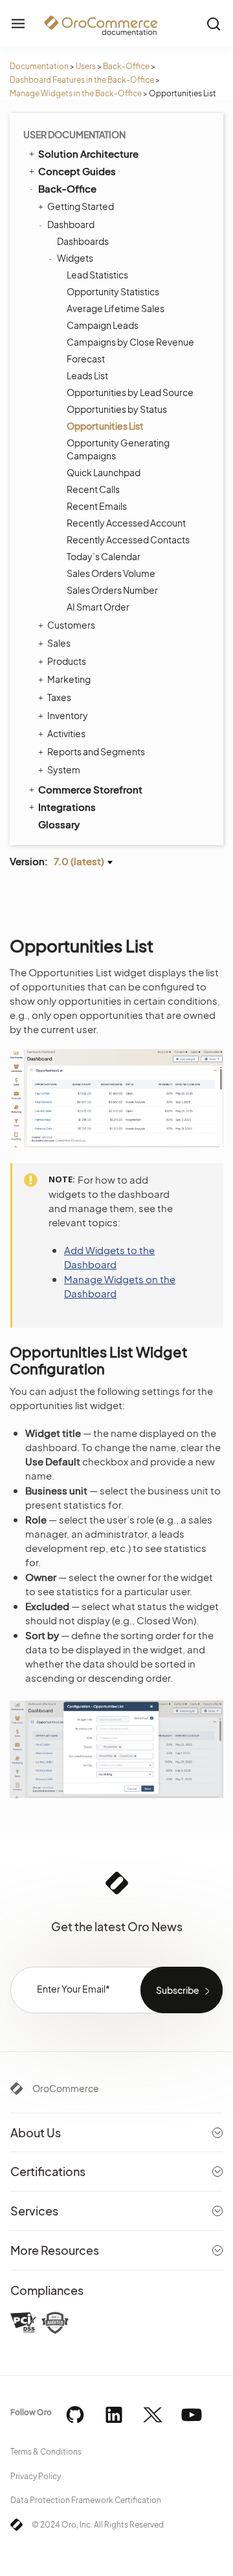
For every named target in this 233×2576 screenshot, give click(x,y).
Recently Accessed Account (126, 523)
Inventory (68, 715)
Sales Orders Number (112, 590)
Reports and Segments (96, 751)
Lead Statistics (97, 275)
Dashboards (83, 241)
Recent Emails (97, 506)
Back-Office (126, 66)
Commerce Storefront (90, 789)
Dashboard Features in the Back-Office (82, 80)
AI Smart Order (98, 607)
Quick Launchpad (104, 472)
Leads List (87, 375)
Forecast (86, 359)
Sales (59, 643)
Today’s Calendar (104, 556)
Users (86, 66)
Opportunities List (105, 426)
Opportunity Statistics (113, 291)
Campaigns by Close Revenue (130, 342)
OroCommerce (66, 2088)
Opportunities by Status (117, 409)
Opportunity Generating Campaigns (118, 449)
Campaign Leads (103, 325)
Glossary (59, 824)
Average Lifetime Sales (116, 308)
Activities (66, 733)
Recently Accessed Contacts (128, 539)
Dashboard (71, 224)
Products (67, 661)
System (64, 770)
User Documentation (74, 134)
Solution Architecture (88, 153)
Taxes (59, 697)
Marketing (69, 679)
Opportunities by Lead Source (130, 392)
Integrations (67, 807)
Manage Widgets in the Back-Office (76, 93)
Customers (71, 625)
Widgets (75, 258)
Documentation (39, 66)
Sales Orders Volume (111, 573)
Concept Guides (77, 171)
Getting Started (81, 206)
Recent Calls (93, 489)
